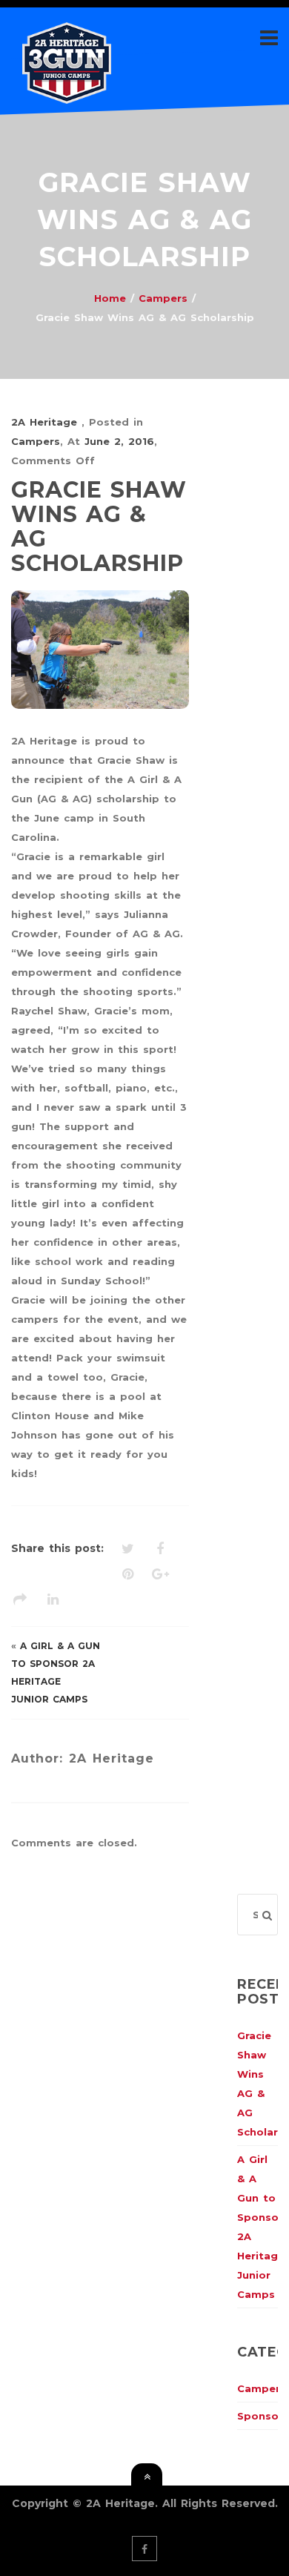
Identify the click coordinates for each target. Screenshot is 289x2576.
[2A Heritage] (67, 94)
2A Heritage (46, 422)
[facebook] (144, 2549)
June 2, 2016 (119, 441)
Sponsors (263, 2416)
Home (110, 298)
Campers (163, 298)
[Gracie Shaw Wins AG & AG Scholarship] (100, 650)
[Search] (267, 1915)
